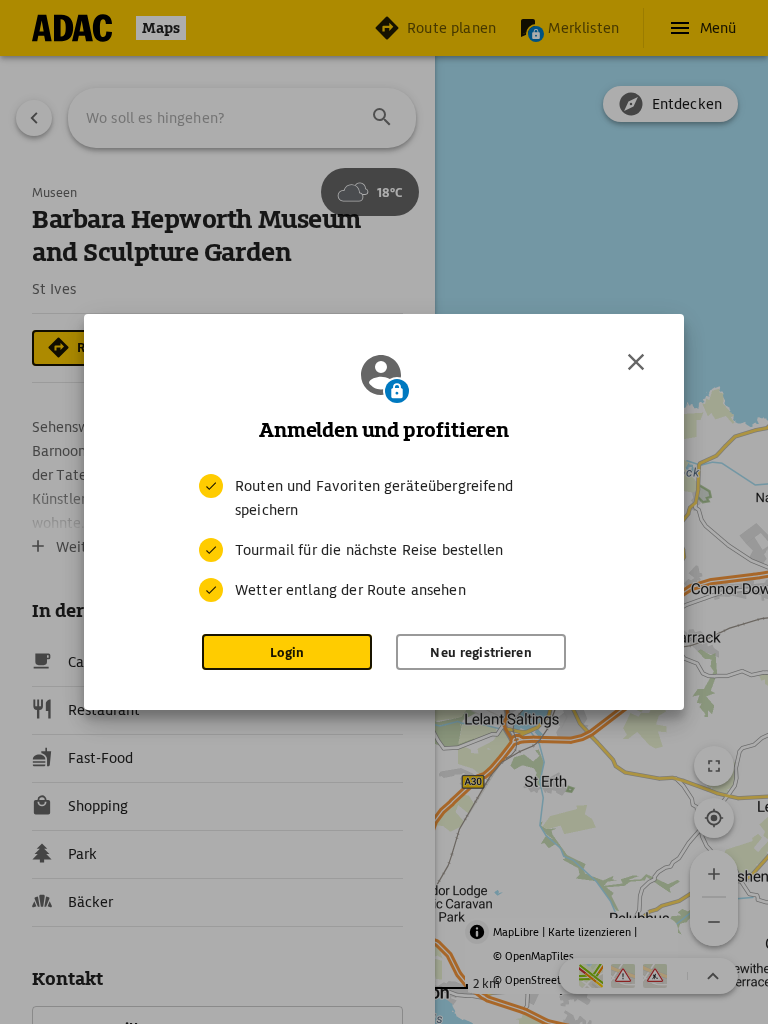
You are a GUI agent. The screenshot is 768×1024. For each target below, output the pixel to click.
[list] (384, 538)
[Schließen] (636, 362)
